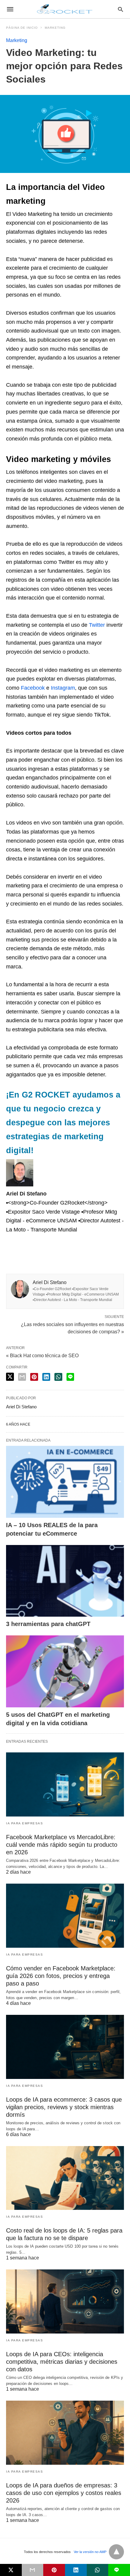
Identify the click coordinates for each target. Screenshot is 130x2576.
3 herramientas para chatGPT (48, 1624)
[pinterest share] (34, 1377)
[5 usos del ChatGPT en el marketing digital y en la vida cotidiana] (65, 1671)
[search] (120, 9)
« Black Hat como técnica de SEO (42, 1356)
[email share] (22, 1377)
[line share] (70, 1377)
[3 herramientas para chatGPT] (65, 1581)
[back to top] (116, 2552)
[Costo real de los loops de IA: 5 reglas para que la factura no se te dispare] (65, 2178)
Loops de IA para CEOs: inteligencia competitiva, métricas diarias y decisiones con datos (62, 2362)
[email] (33, 2570)
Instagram (63, 688)
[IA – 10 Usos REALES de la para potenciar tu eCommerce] (65, 1482)
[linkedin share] (46, 1377)
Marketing (55, 28)
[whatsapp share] (58, 1377)
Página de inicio (22, 28)
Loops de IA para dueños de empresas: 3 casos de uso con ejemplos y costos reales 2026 (64, 2493)
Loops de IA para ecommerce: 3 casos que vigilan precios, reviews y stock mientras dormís (64, 2107)
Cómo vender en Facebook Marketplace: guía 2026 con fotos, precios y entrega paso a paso (61, 1976)
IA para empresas (24, 1823)
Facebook (32, 688)
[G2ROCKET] (65, 9)
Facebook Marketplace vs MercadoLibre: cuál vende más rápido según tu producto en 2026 (62, 1845)
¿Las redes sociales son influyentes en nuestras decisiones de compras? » (72, 1328)
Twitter (97, 625)
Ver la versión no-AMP (90, 2552)
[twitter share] (10, 1377)
